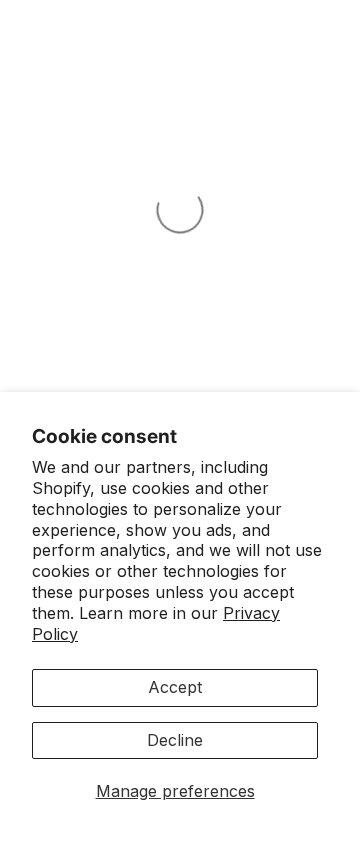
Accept (175, 687)
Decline (175, 740)
